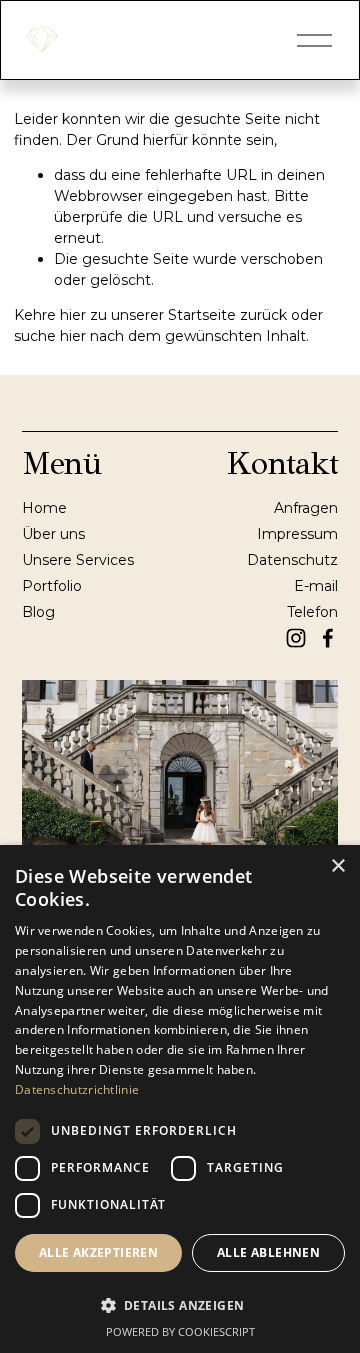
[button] (180, 1304)
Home (44, 508)
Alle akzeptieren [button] (98, 1252)
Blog (38, 612)
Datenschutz (292, 560)
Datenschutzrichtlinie (77, 1089)
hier (73, 315)
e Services (98, 560)
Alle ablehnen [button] (268, 1252)
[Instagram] (296, 638)
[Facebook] (328, 638)
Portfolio (52, 586)
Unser (42, 560)
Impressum (297, 534)
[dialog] (180, 1099)
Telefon (312, 612)
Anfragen (306, 508)
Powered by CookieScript (180, 1331)
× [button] (337, 866)
